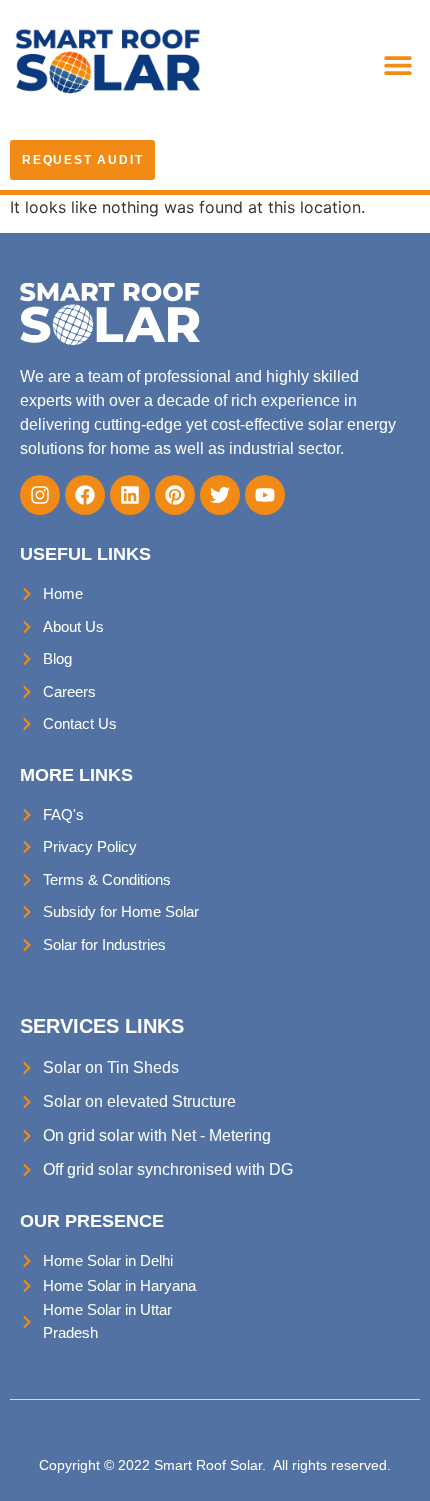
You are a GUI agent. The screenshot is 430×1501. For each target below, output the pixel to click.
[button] (397, 64)
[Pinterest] (175, 495)
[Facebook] (85, 495)
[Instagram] (40, 495)
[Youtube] (265, 495)
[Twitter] (220, 495)
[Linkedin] (130, 495)
